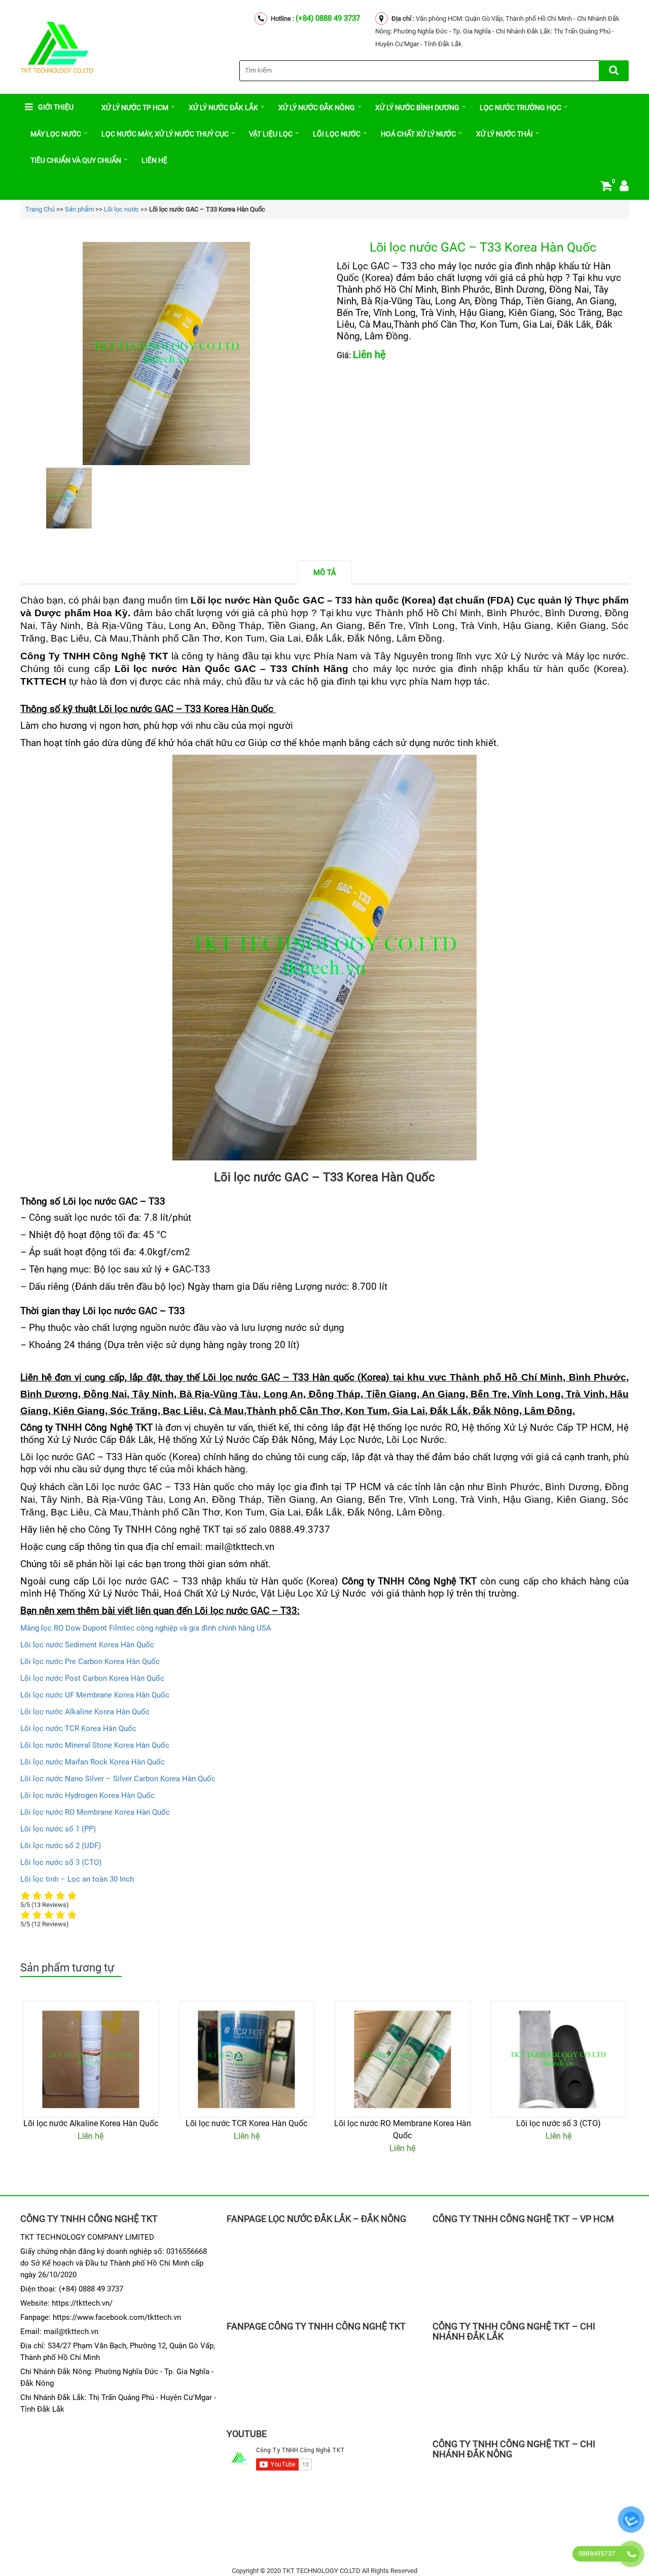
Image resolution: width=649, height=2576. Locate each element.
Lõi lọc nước (337, 134)
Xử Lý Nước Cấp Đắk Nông (257, 1440)
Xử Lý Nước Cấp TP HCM (558, 1428)
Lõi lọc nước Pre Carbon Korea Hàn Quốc (90, 1662)
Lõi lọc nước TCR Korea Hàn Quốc (78, 1728)
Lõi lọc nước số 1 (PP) (58, 1829)
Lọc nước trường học (520, 108)
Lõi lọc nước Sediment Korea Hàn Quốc (87, 1645)
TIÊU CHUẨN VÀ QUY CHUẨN (76, 160)
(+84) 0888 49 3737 (328, 18)
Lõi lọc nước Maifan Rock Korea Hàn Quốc (93, 1762)
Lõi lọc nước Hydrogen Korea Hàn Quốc (87, 1795)
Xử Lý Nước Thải (504, 134)
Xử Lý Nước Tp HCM (135, 108)
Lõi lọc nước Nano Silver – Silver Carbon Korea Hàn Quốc (118, 1779)
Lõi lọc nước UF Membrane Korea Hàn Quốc (95, 1695)
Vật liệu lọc (271, 134)
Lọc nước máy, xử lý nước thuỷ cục (165, 134)
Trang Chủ (40, 209)
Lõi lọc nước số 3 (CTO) (61, 1862)
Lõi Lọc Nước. (417, 1440)
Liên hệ (154, 160)
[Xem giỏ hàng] (606, 188)
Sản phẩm (79, 209)
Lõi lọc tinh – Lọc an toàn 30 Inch (77, 1879)
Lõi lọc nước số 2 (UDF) (61, 1846)
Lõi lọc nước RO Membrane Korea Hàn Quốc (95, 1812)
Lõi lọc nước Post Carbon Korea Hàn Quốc (92, 1678)
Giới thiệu (56, 107)
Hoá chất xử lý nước (418, 134)
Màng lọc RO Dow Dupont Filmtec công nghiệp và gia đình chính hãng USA (146, 1628)
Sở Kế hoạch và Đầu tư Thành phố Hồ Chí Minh (110, 2263)
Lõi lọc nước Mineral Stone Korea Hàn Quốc (95, 1745)
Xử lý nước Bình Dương (417, 108)
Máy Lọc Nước (56, 134)
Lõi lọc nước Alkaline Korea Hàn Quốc (85, 1712)
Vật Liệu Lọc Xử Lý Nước (315, 1594)
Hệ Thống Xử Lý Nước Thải (102, 1594)
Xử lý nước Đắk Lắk (223, 108)
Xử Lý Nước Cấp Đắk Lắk (100, 1440)
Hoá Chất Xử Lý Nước (210, 1594)
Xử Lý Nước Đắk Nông (317, 108)
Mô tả (325, 573)
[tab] (325, 572)
